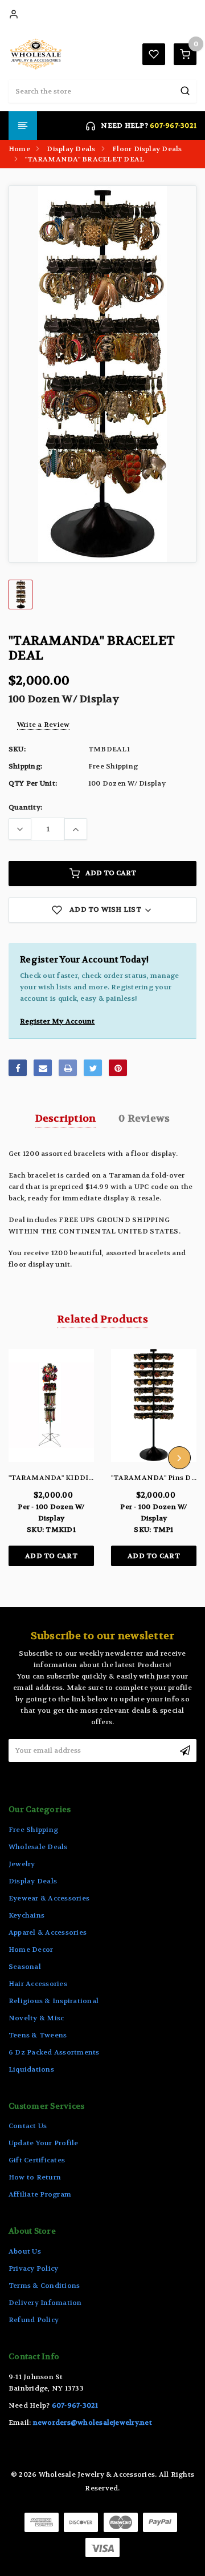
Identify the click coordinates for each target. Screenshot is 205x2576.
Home (19, 149)
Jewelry (22, 1864)
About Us (25, 2251)
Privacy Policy (33, 2268)
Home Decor (31, 1950)
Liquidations (31, 2069)
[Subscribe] (185, 1750)
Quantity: (25, 807)
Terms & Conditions (44, 2286)
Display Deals (71, 149)
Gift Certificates (37, 2160)
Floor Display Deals (147, 149)
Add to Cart (111, 873)
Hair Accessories (38, 1984)
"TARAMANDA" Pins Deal (156, 1478)
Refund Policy (34, 2320)
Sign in (14, 14)
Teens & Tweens (38, 2035)
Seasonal (25, 1967)
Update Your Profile (44, 2143)
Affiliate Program (40, 2194)
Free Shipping (33, 1830)
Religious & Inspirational (54, 2001)
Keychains (26, 1915)
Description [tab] (66, 1119)
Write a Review (43, 725)
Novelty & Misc (36, 2018)
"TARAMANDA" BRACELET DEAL (85, 159)
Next (179, 1458)
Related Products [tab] (102, 1319)
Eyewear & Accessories (49, 1898)
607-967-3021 (173, 126)
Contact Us (28, 2126)
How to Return (35, 2177)
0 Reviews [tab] (144, 1119)
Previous (26, 1458)
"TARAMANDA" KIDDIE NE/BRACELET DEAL (90, 1478)
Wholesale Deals (38, 1847)
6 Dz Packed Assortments (54, 2052)
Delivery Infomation (45, 2303)
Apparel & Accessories (48, 1932)
